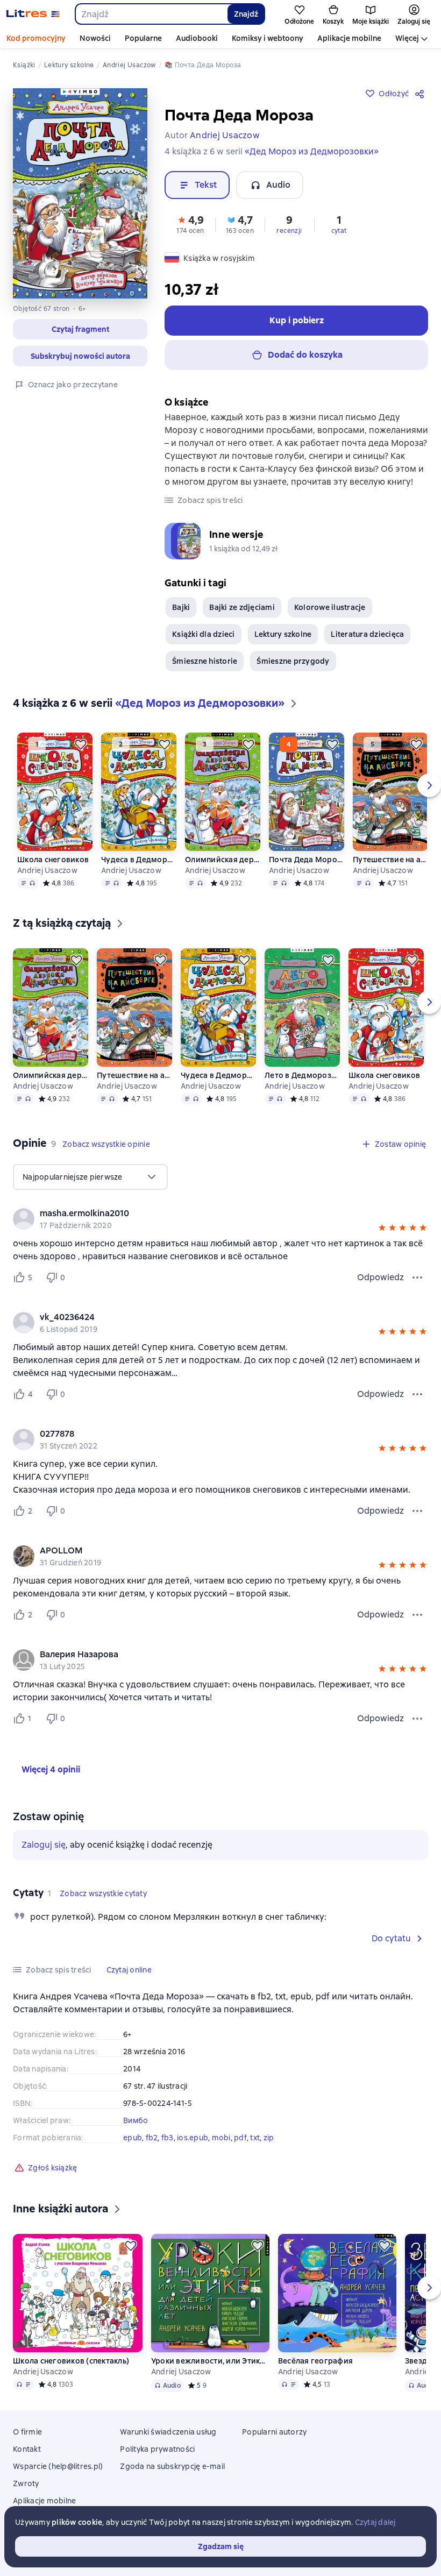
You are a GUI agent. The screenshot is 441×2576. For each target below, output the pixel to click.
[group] (220, 1219)
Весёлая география (315, 2361)
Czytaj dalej (375, 2522)
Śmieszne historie (205, 661)
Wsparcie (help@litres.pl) (58, 2466)
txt (255, 2138)
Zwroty (26, 2483)
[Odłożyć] (81, 744)
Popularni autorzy (274, 2432)
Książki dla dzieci (204, 634)
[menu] (90, 1177)
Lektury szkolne (283, 634)
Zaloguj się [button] (44, 1845)
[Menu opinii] (417, 1278)
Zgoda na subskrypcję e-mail (172, 2466)
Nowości (95, 38)
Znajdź (246, 14)
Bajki (181, 607)
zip (269, 2138)
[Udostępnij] (422, 94)
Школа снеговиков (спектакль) (71, 2361)
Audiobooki (197, 38)
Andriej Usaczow (47, 870)
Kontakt (27, 2449)
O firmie (27, 2432)
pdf (240, 2138)
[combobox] (151, 14)
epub (133, 2138)
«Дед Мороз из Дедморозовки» (312, 151)
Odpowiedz (380, 1277)
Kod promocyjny (36, 38)
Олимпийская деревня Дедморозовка (223, 860)
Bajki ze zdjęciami (242, 607)
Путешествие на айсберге (390, 860)
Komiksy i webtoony (268, 38)
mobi (221, 2138)
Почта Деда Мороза (307, 860)
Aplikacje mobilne (349, 38)
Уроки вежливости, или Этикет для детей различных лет (210, 2361)
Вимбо (136, 2120)
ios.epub (193, 2138)
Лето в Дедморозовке (302, 1075)
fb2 (152, 2138)
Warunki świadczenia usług (168, 2432)
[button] (80, 329)
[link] (205, 1214)
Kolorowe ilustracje (330, 607)
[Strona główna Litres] (33, 14)
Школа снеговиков (53, 860)
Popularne (143, 38)
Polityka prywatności (157, 2449)
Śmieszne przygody (293, 661)
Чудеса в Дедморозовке (139, 860)
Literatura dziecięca (367, 634)
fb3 (168, 2138)
